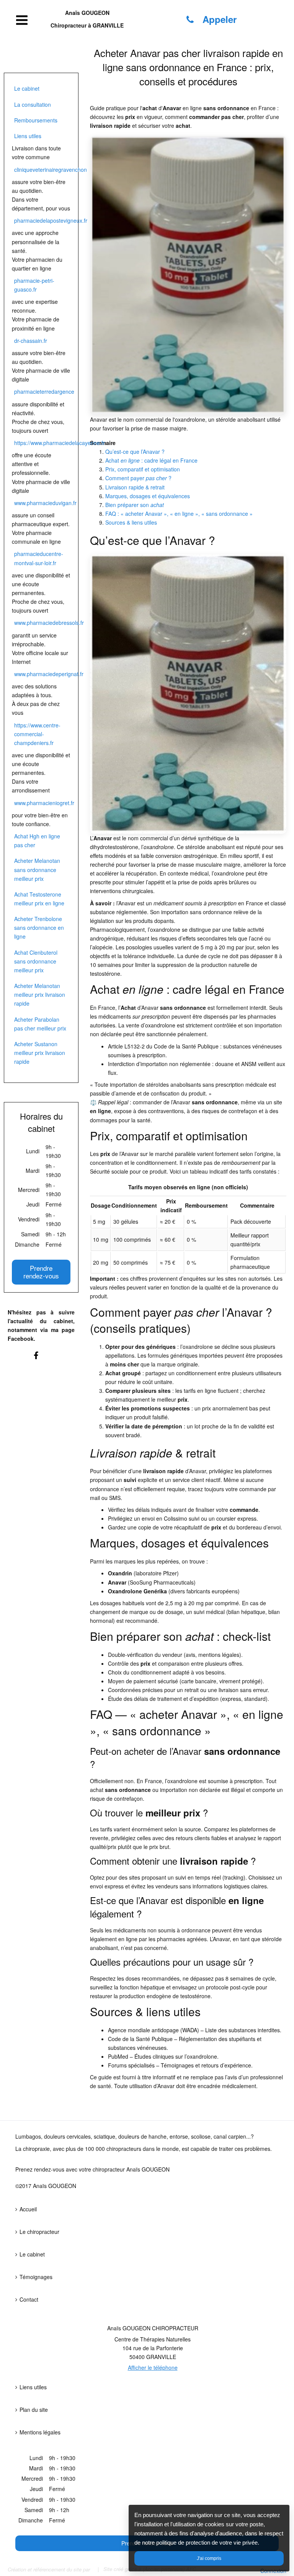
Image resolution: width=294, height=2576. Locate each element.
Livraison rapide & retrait (135, 487)
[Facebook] (41, 1359)
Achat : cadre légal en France (151, 460)
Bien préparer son (135, 505)
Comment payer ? (138, 478)
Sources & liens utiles (131, 522)
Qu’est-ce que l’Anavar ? (135, 452)
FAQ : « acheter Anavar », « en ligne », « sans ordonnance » (179, 514)
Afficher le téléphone (153, 2367)
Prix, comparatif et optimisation (143, 469)
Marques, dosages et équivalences (148, 496)
